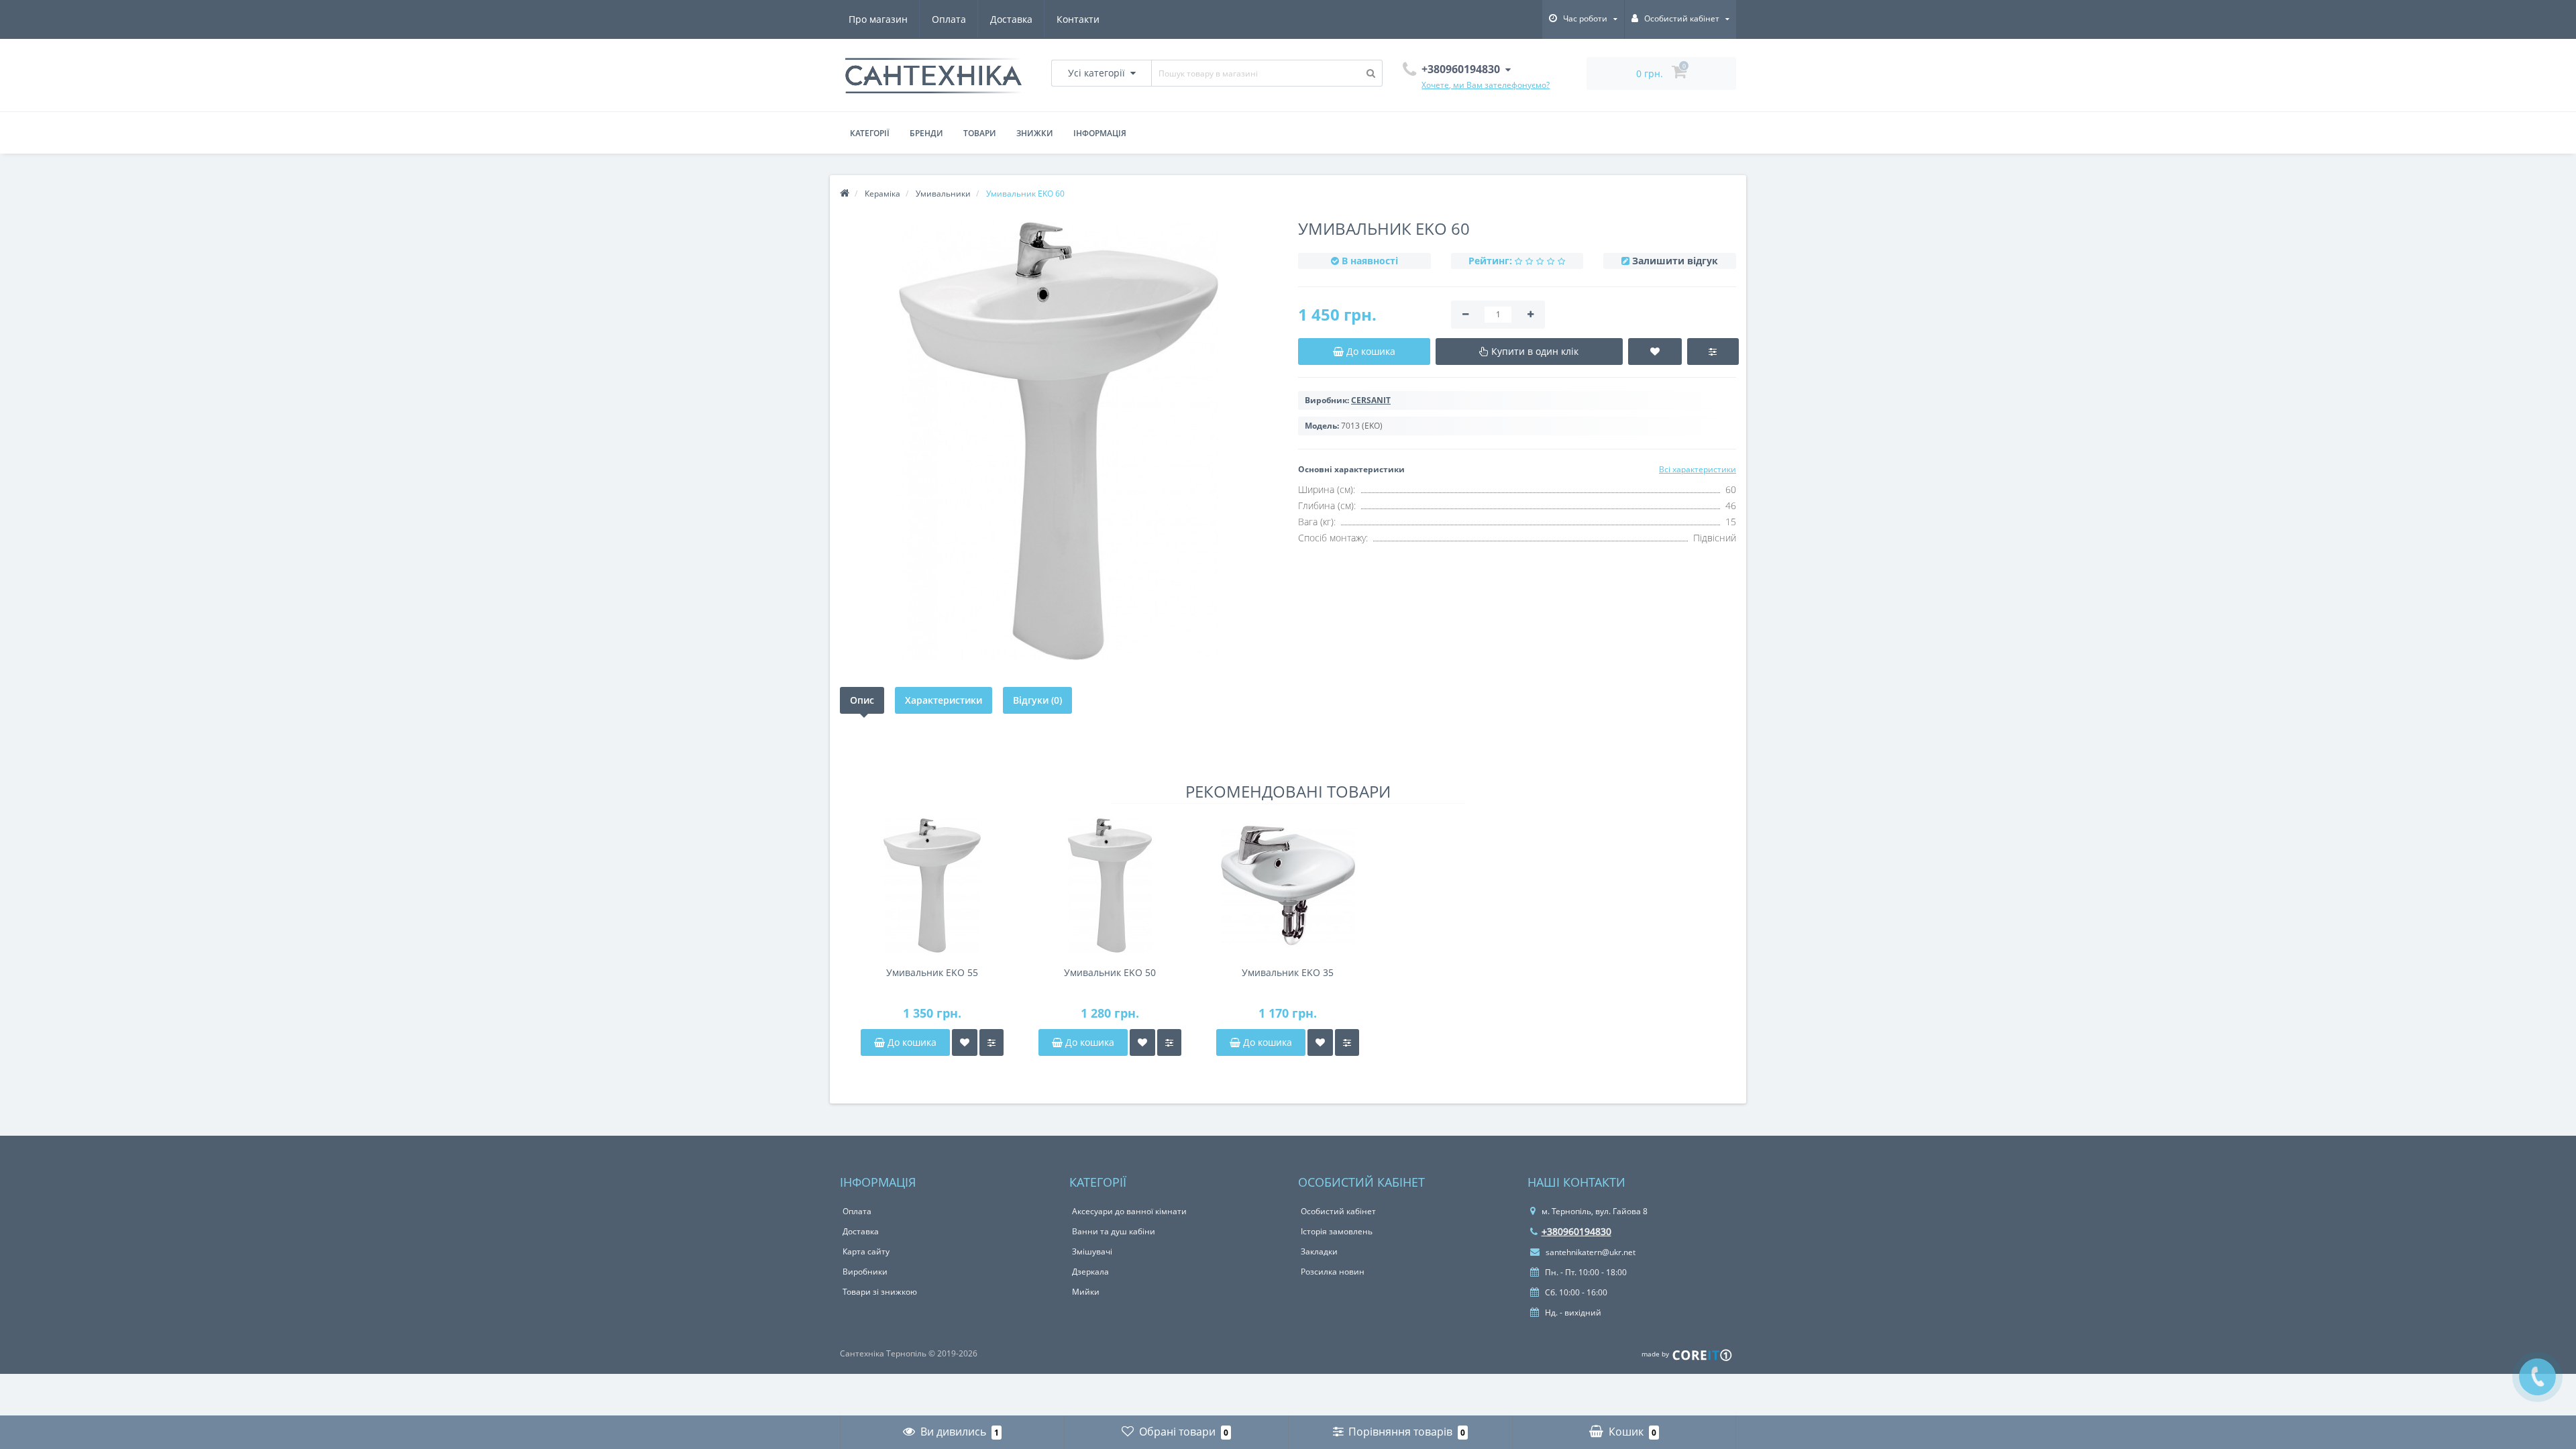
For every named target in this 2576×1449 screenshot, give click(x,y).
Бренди (926, 133)
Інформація (1100, 133)
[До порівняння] (991, 1042)
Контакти (1078, 19)
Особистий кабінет (1338, 1211)
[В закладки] (965, 1042)
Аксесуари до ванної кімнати (1129, 1211)
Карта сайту (866, 1251)
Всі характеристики (1698, 469)
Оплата (949, 19)
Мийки (1086, 1292)
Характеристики (944, 700)
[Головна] (845, 194)
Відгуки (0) (1037, 700)
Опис (862, 700)
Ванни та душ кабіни (1114, 1231)
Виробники (865, 1272)
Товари (980, 133)
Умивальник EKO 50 (1110, 972)
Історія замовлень (1337, 1231)
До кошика (911, 1042)
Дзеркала (1090, 1272)
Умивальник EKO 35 (1288, 972)
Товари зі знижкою (880, 1292)
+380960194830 (1576, 1231)
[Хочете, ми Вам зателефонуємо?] (2537, 1377)
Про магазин (878, 19)
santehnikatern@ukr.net (1590, 1252)
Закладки (1319, 1251)
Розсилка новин (1333, 1272)
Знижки (1035, 133)
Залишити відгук (1675, 261)
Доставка (1011, 19)
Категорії (870, 133)
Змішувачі (1092, 1251)
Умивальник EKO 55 (932, 972)
